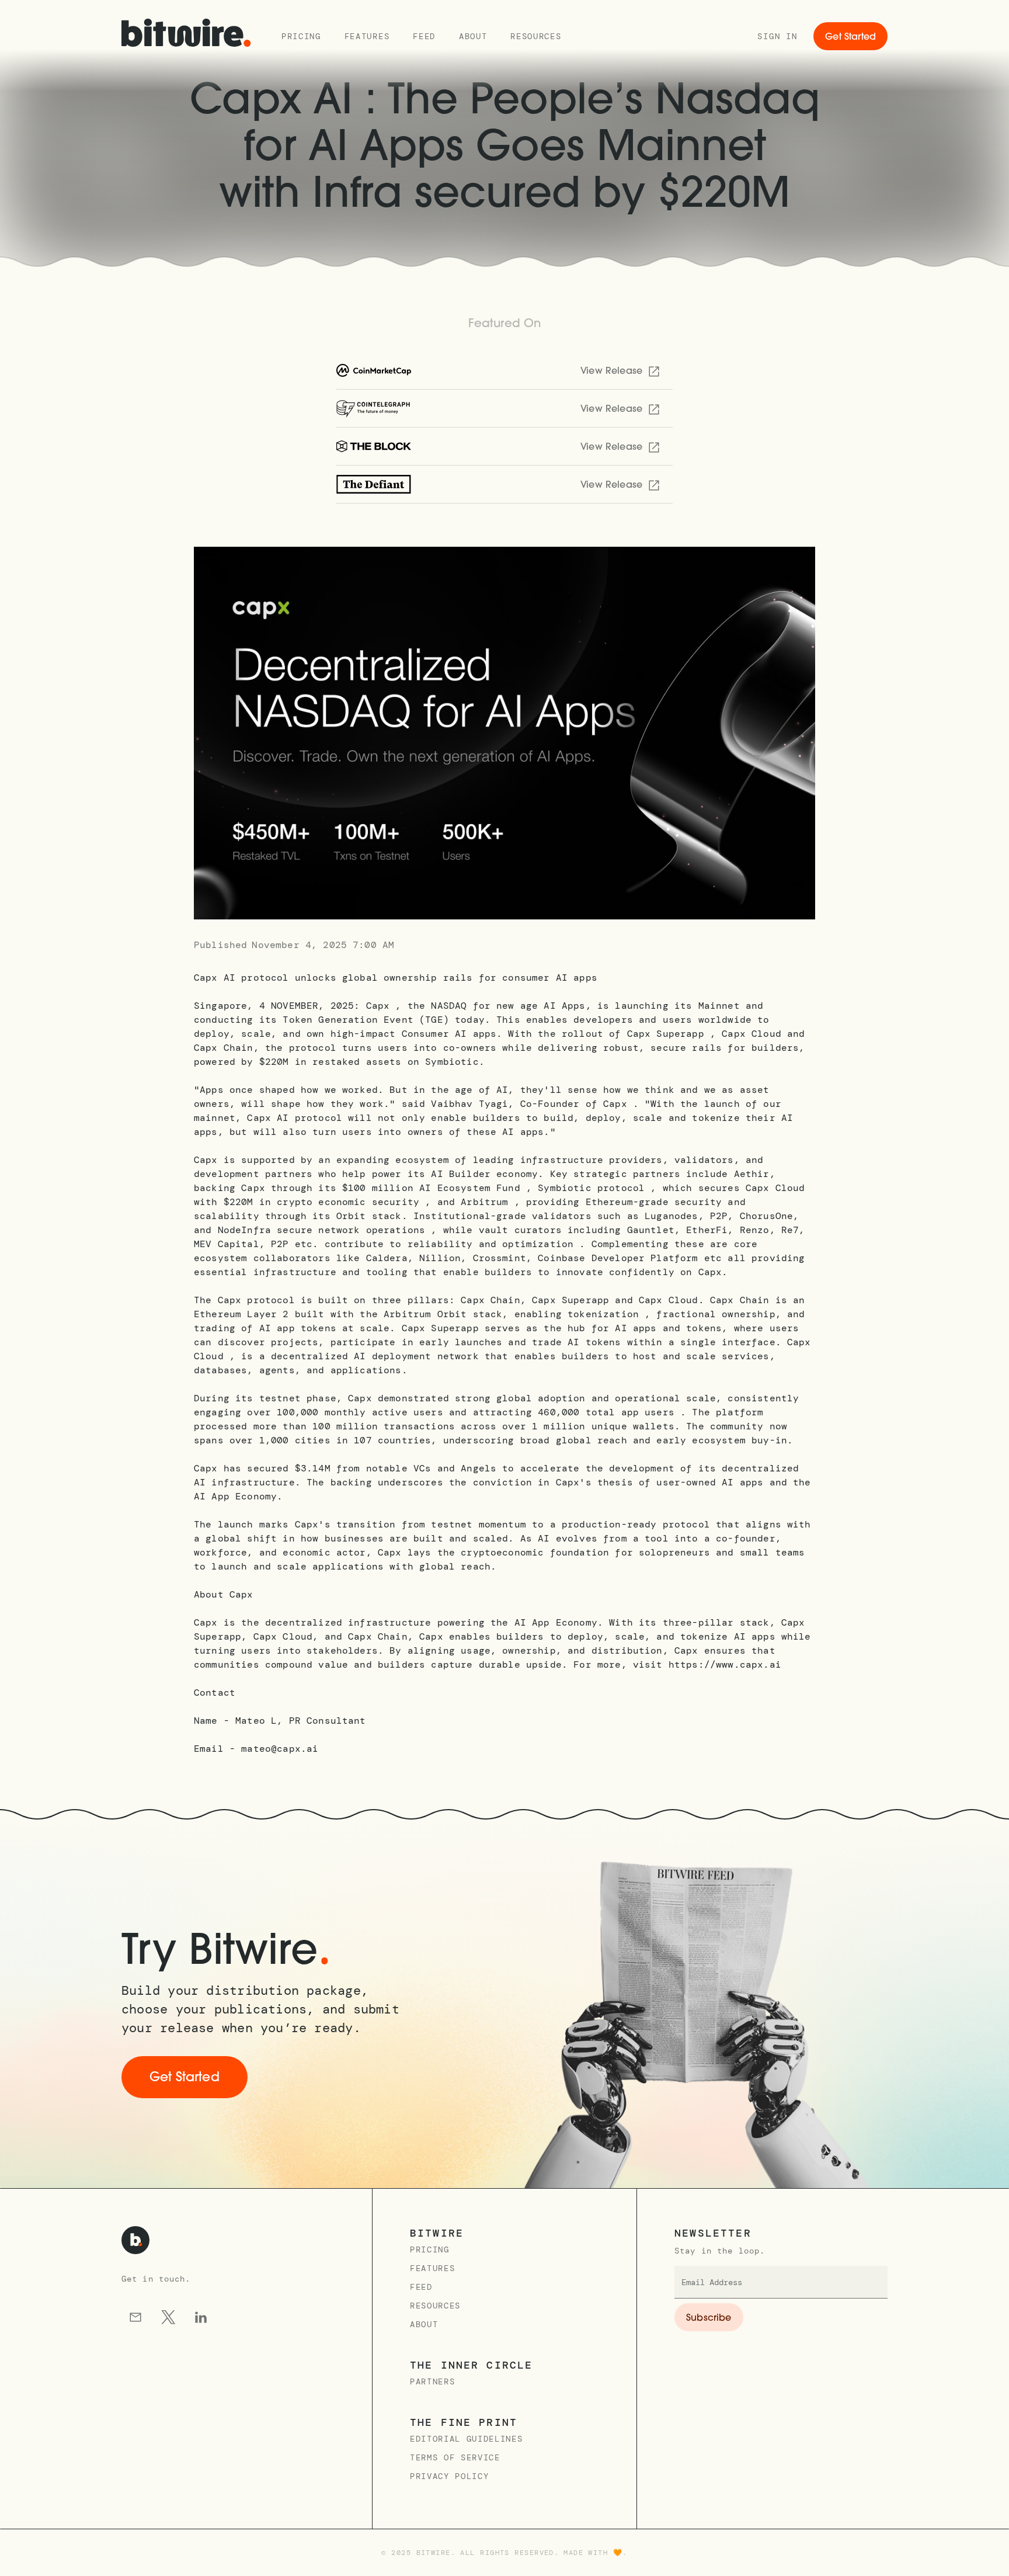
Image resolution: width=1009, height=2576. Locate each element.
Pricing (301, 36)
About (473, 36)
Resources (536, 36)
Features (367, 36)
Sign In (777, 36)
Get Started (850, 37)
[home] (186, 36)
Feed (424, 36)
